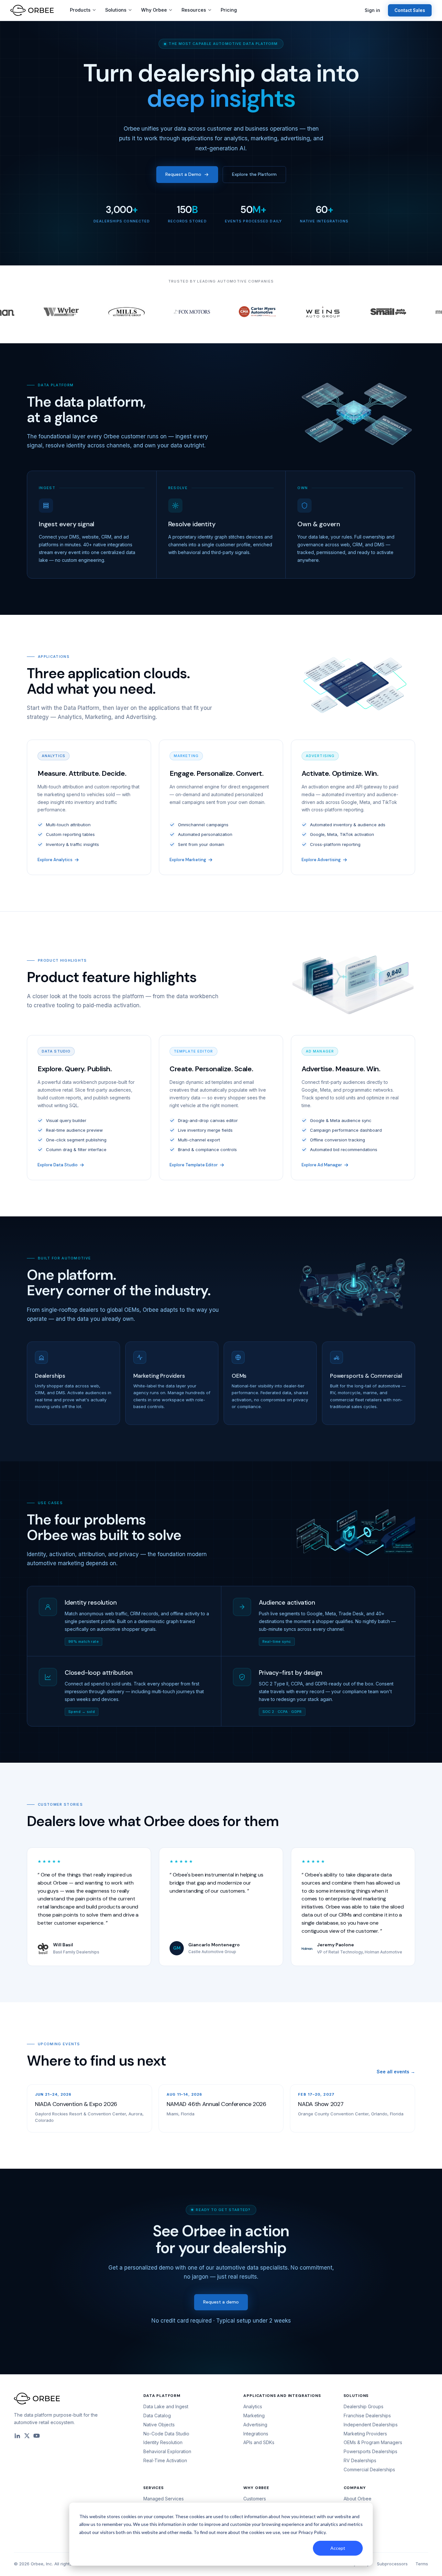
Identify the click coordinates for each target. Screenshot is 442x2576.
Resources (194, 10)
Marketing (254, 2416)
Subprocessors (392, 2564)
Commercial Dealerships (369, 2469)
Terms (422, 2564)
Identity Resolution (163, 2442)
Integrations (256, 2434)
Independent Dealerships (371, 2425)
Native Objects (159, 2425)
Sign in (372, 10)
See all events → (396, 2072)
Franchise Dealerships (367, 2416)
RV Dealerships (360, 2460)
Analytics (253, 2406)
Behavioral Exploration (167, 2451)
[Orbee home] (32, 10)
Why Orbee (154, 10)
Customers (255, 2499)
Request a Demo (183, 174)
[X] (27, 2436)
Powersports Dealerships (370, 2451)
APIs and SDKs (259, 2442)
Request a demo (221, 2302)
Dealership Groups (364, 2406)
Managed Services (164, 2499)
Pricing (229, 10)
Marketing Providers (365, 2434)
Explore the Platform (254, 174)
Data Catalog (157, 2416)
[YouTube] (37, 2436)
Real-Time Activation (165, 2460)
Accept (338, 2548)
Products (80, 10)
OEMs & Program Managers (373, 2442)
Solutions (116, 10)
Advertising (255, 2425)
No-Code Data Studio (166, 2434)
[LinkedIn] (17, 2436)
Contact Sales (410, 10)
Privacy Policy (312, 2532)
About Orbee (358, 2499)
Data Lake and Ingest (166, 2406)
